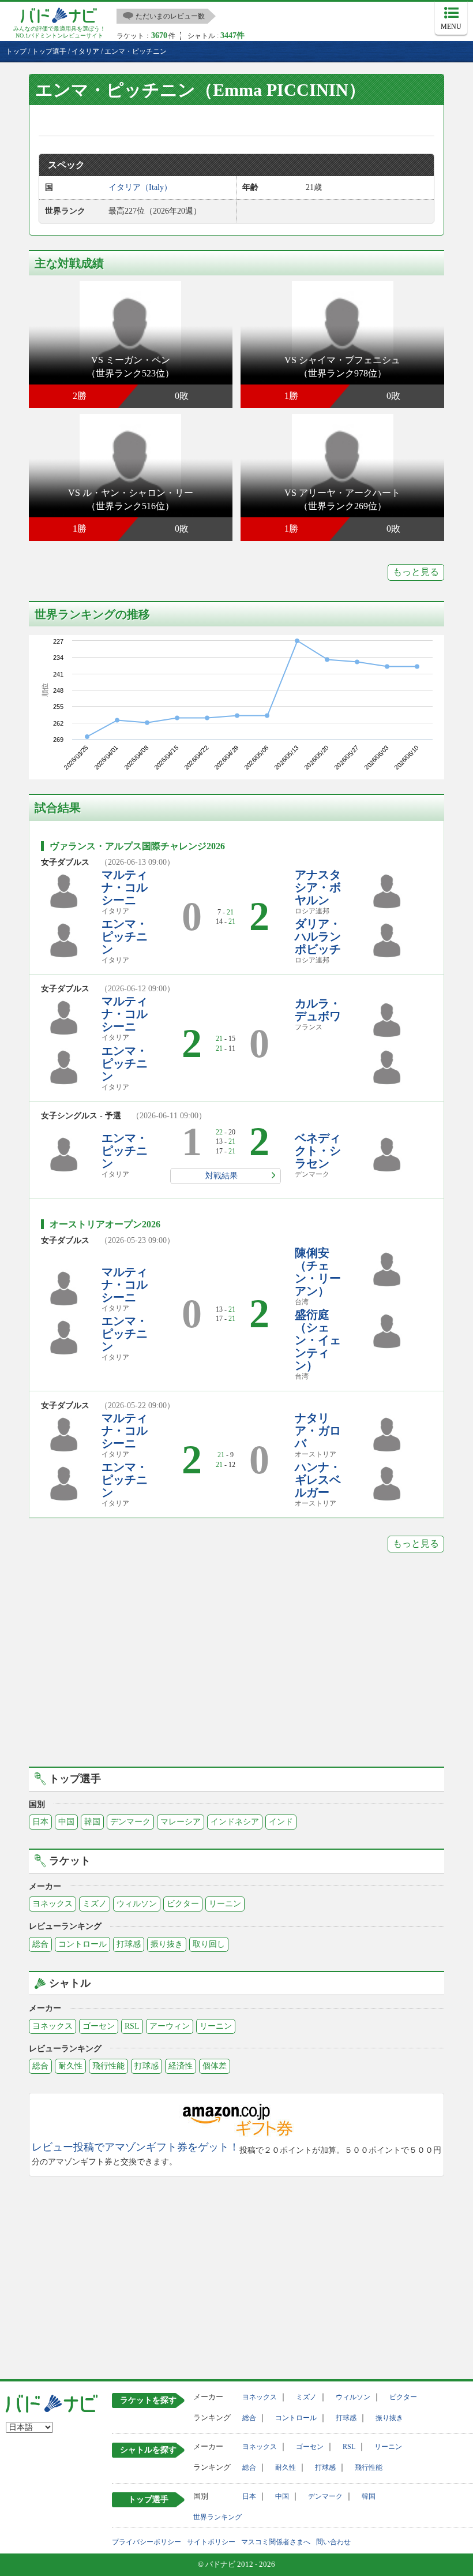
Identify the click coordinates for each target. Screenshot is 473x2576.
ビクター (183, 1904)
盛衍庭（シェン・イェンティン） (318, 1340)
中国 (66, 1822)
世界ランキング (217, 2517)
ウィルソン (137, 1904)
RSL (132, 2026)
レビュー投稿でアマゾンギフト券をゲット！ (136, 2147)
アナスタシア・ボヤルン (318, 887)
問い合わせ (333, 2542)
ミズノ (95, 1904)
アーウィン (170, 2026)
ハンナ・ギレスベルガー (318, 1480)
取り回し (209, 1944)
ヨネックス (52, 1904)
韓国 (92, 1822)
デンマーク (130, 1822)
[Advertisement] (236, 1668)
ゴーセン (99, 2026)
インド (281, 1822)
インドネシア (235, 1822)
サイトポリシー (211, 2542)
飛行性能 (108, 2066)
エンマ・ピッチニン (125, 936)
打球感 (129, 1944)
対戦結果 (222, 1176)
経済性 (181, 2066)
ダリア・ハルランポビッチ (318, 936)
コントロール (82, 1944)
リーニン (225, 1904)
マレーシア (181, 1822)
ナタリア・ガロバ (318, 1431)
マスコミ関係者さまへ (276, 2542)
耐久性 (70, 2066)
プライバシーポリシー (147, 2542)
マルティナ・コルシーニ (125, 887)
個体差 (215, 2066)
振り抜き (167, 1944)
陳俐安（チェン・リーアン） (318, 1272)
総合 (40, 1944)
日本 (40, 1822)
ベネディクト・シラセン (318, 1151)
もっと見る (416, 572)
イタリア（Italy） (140, 187)
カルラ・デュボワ (318, 1010)
